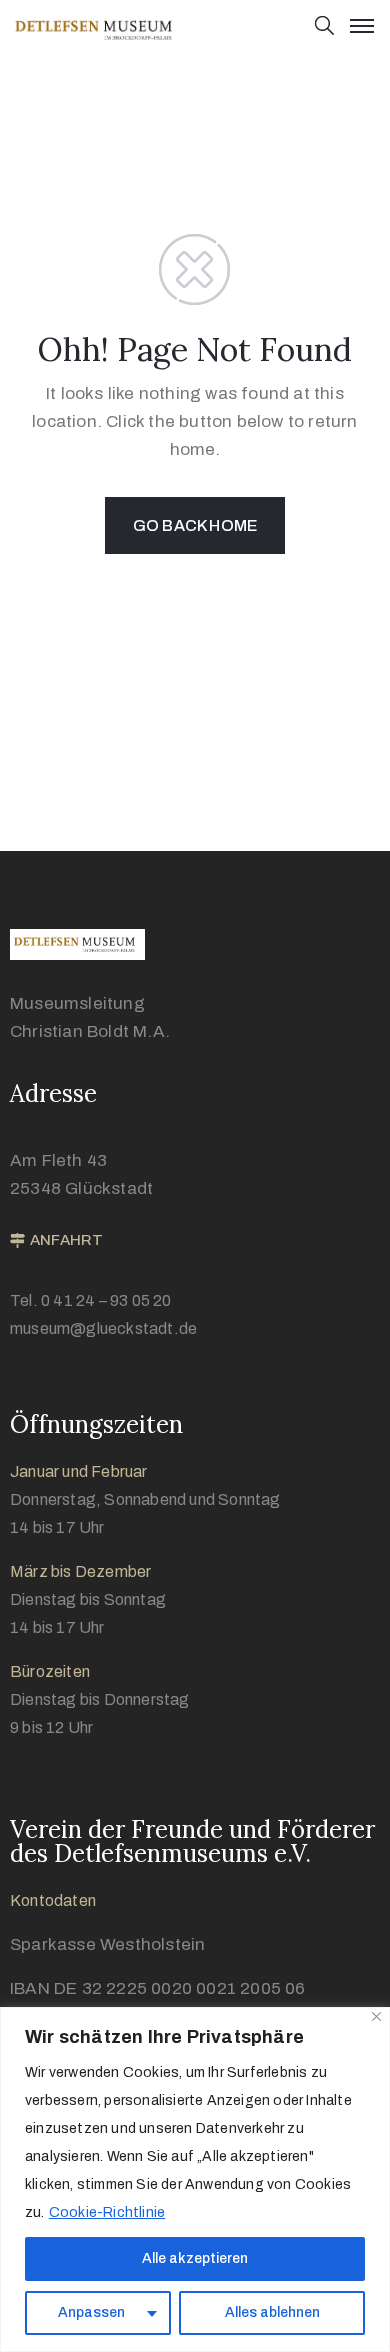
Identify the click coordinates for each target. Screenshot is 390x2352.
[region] (195, 2179)
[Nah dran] (376, 2016)
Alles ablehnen (272, 2312)
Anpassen (91, 2312)
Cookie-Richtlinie (107, 2212)
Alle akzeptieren (195, 2258)
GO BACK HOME (195, 525)
